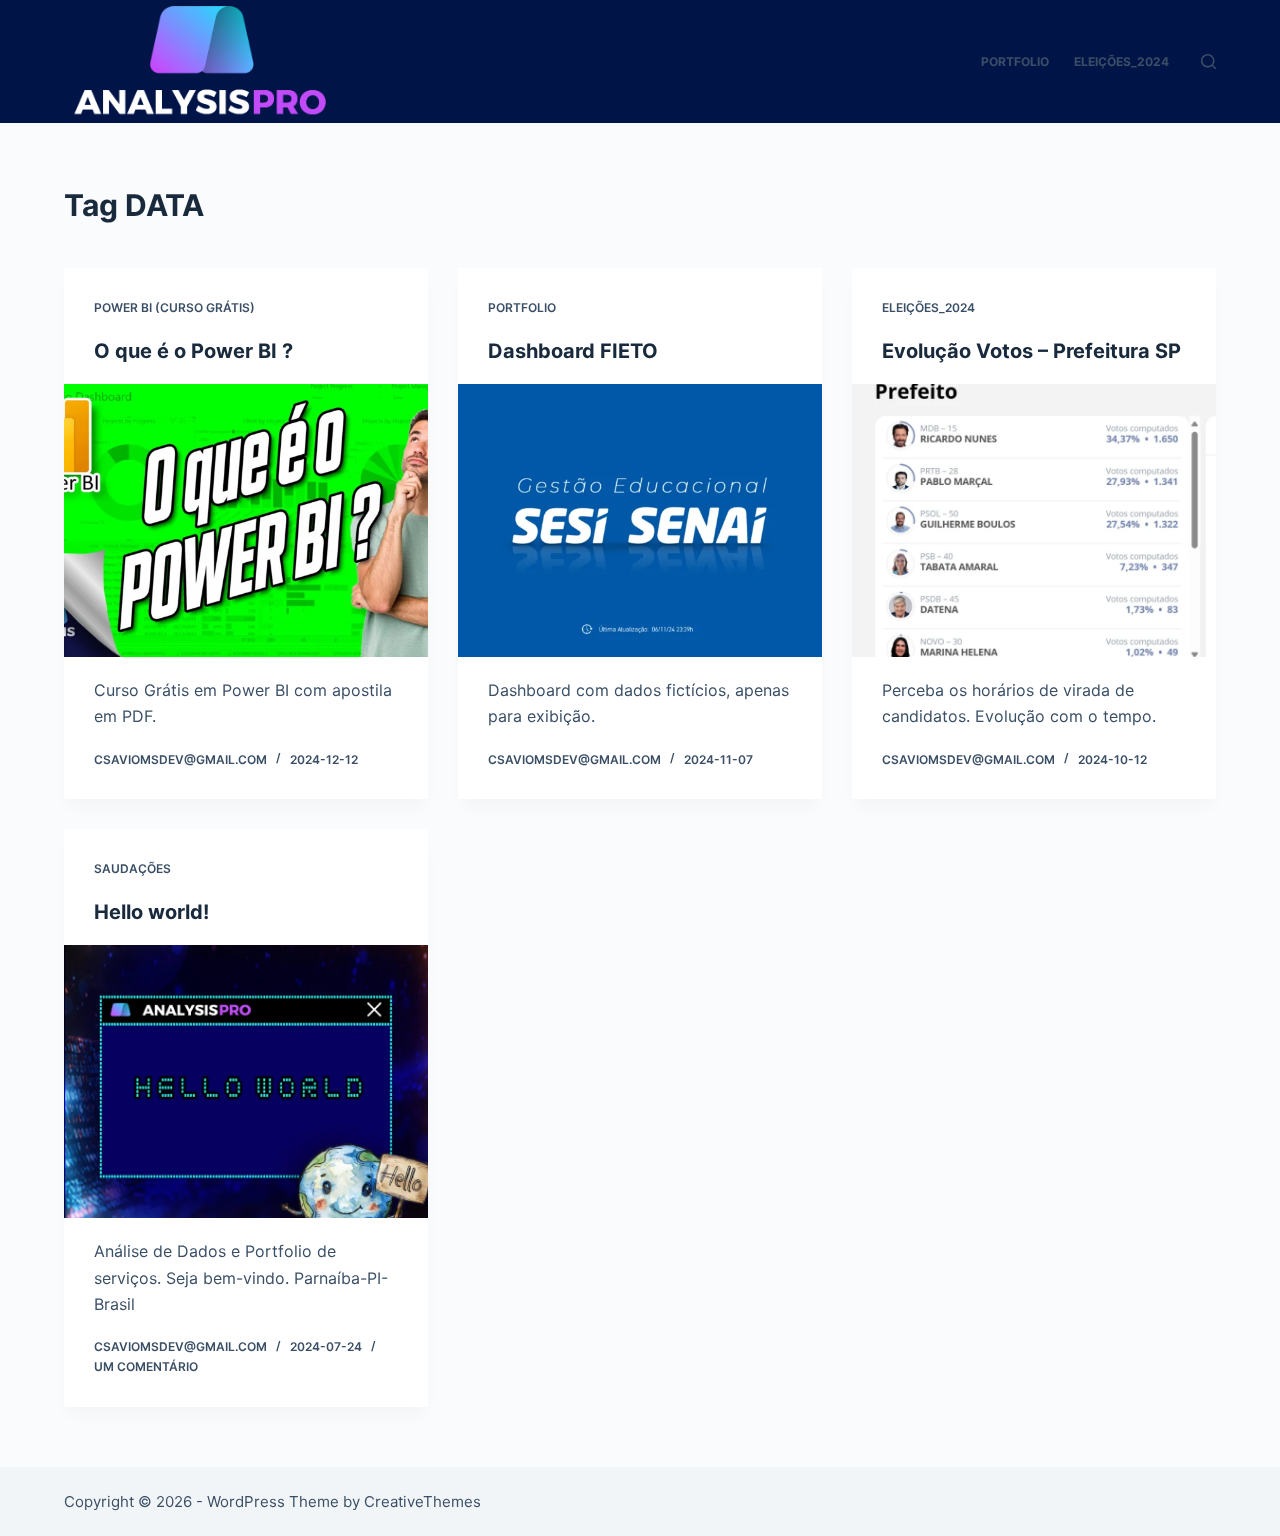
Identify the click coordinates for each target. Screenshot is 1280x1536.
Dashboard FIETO (573, 351)
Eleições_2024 (928, 307)
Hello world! (151, 912)
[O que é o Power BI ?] (246, 520)
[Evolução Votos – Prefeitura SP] (1034, 520)
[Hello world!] (246, 1081)
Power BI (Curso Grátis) (174, 307)
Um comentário (146, 1366)
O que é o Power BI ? (193, 351)
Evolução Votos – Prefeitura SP (1031, 351)
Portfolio (522, 307)
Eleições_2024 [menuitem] (1121, 61)
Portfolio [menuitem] (1015, 61)
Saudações (132, 868)
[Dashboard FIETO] (640, 520)
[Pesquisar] (1208, 61)
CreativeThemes (422, 1501)
